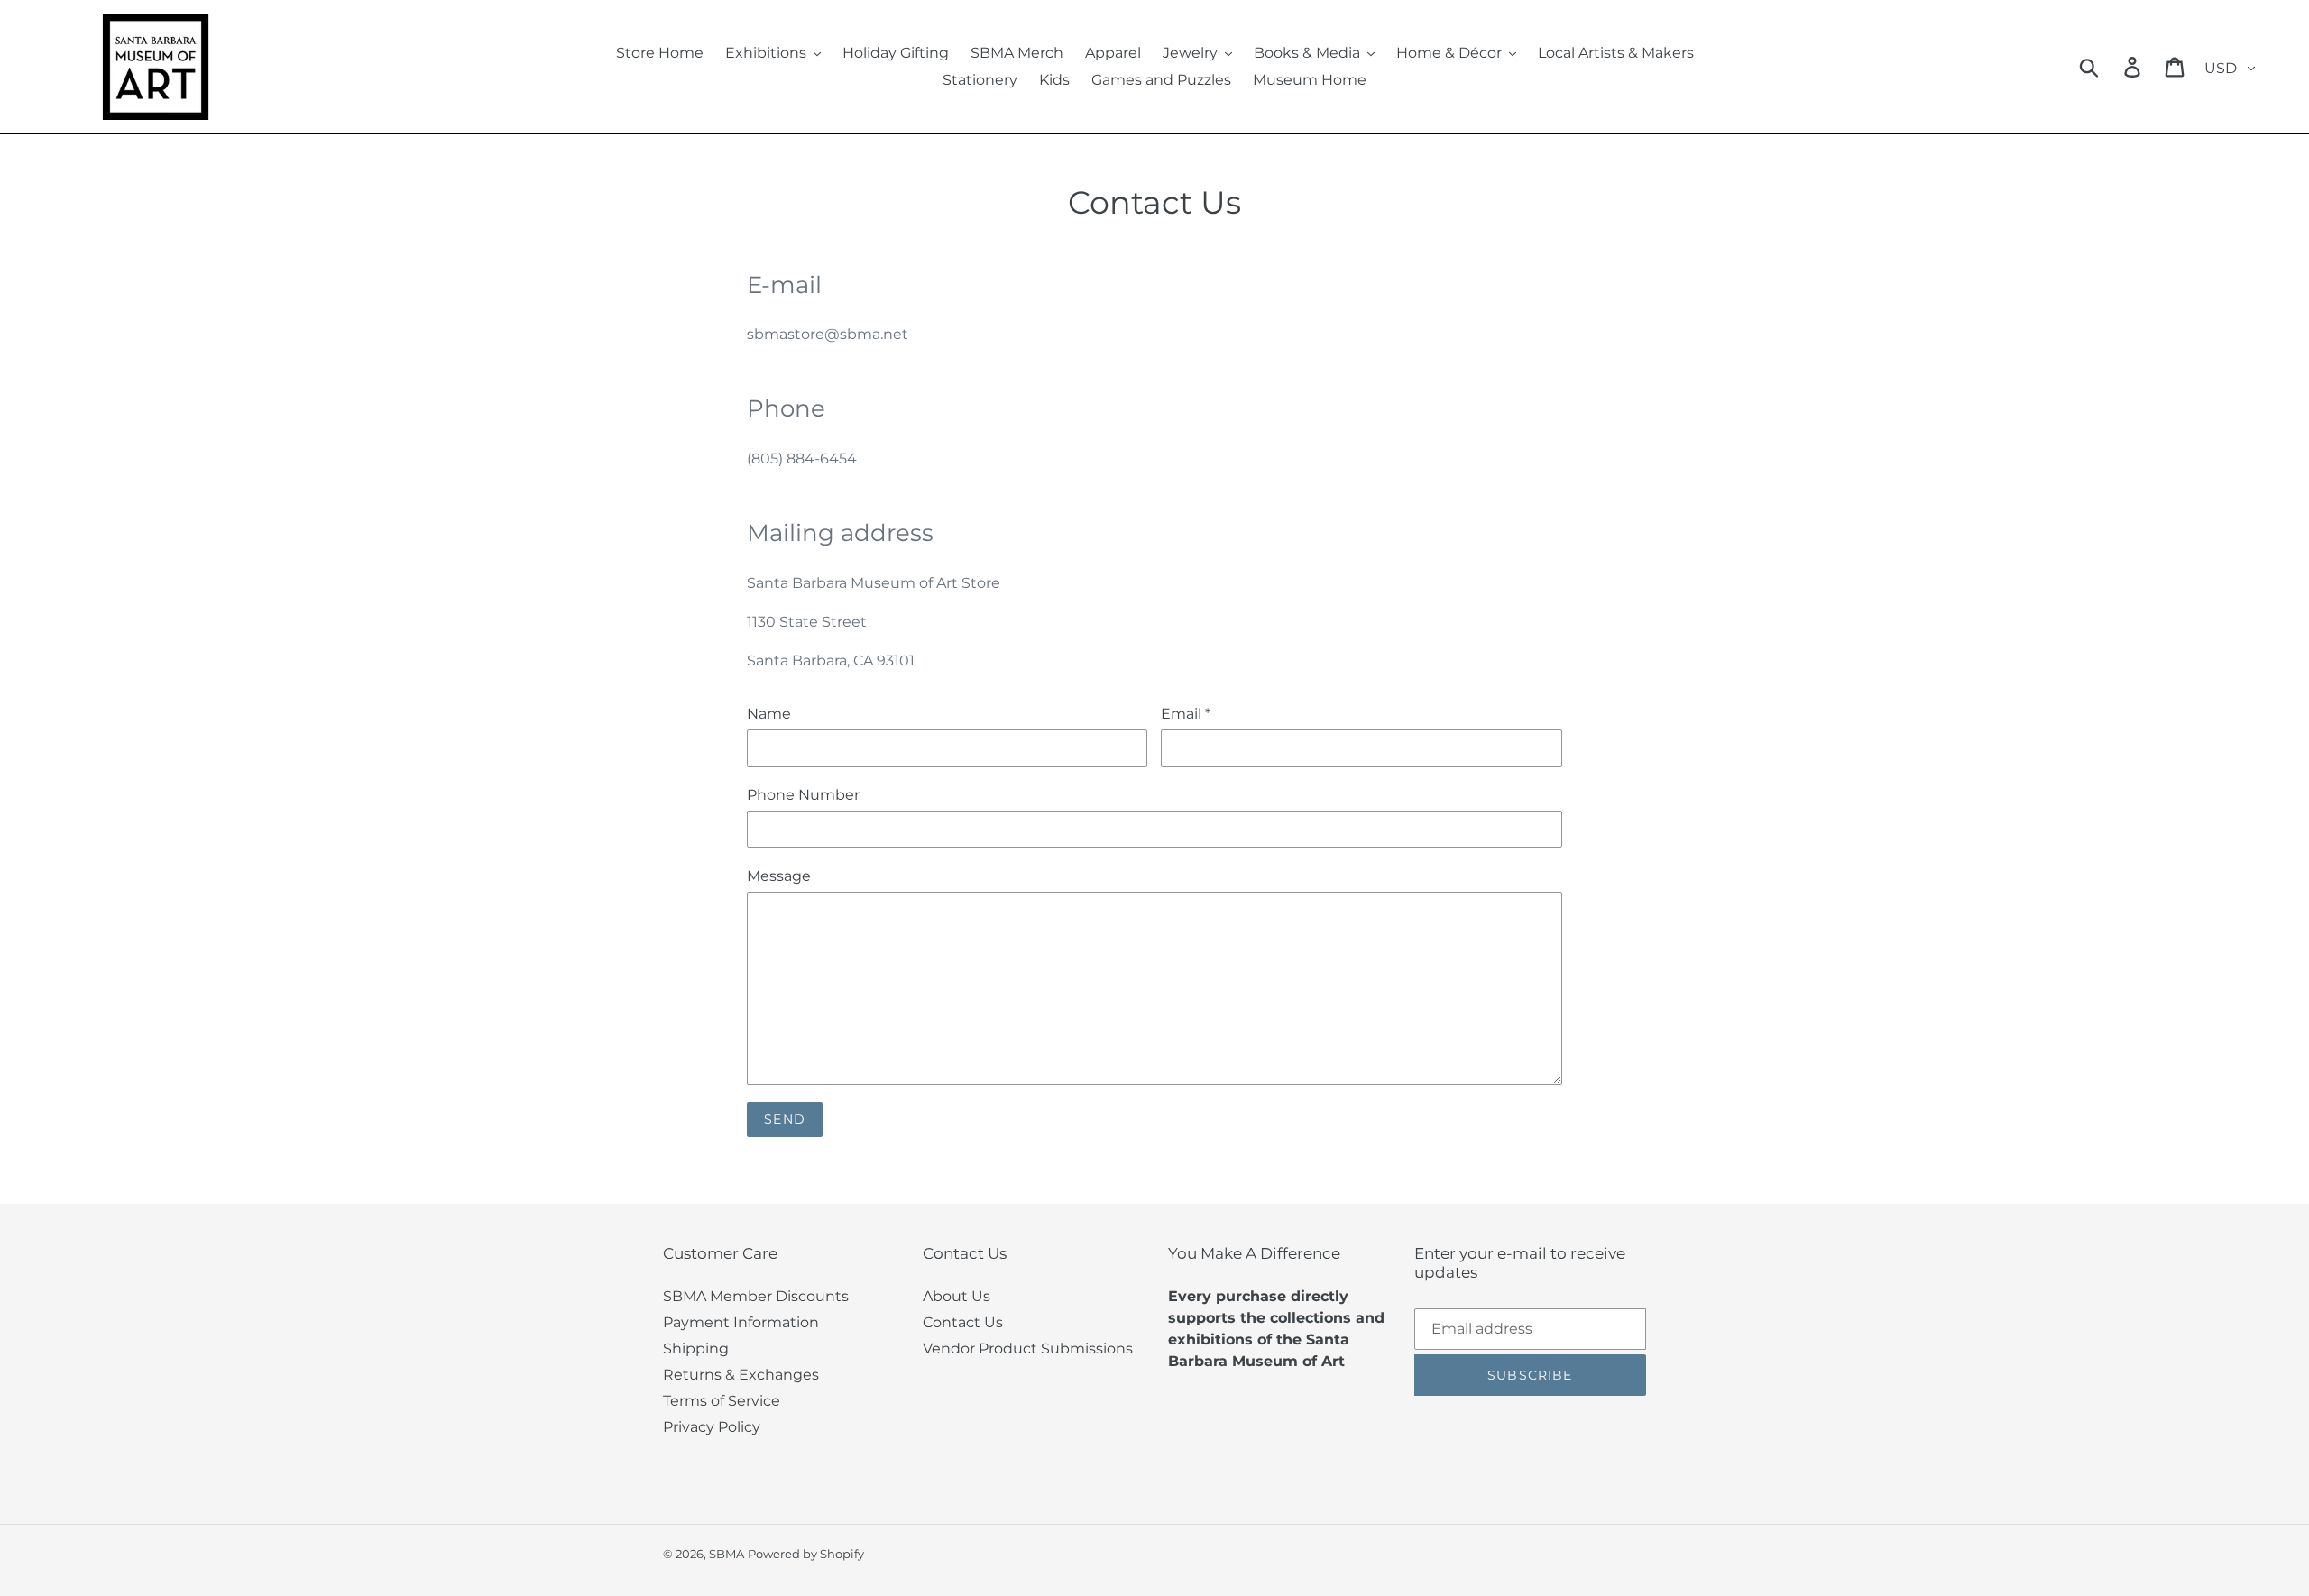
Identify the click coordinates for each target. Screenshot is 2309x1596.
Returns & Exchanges (741, 1375)
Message (779, 876)
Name (769, 714)
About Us (957, 1296)
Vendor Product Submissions (1028, 1348)
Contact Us (963, 1322)
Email (1186, 714)
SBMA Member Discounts (756, 1296)
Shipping (696, 1348)
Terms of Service (722, 1401)
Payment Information (741, 1322)
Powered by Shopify (806, 1554)
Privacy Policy (712, 1427)
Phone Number (803, 795)
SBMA (727, 1554)
